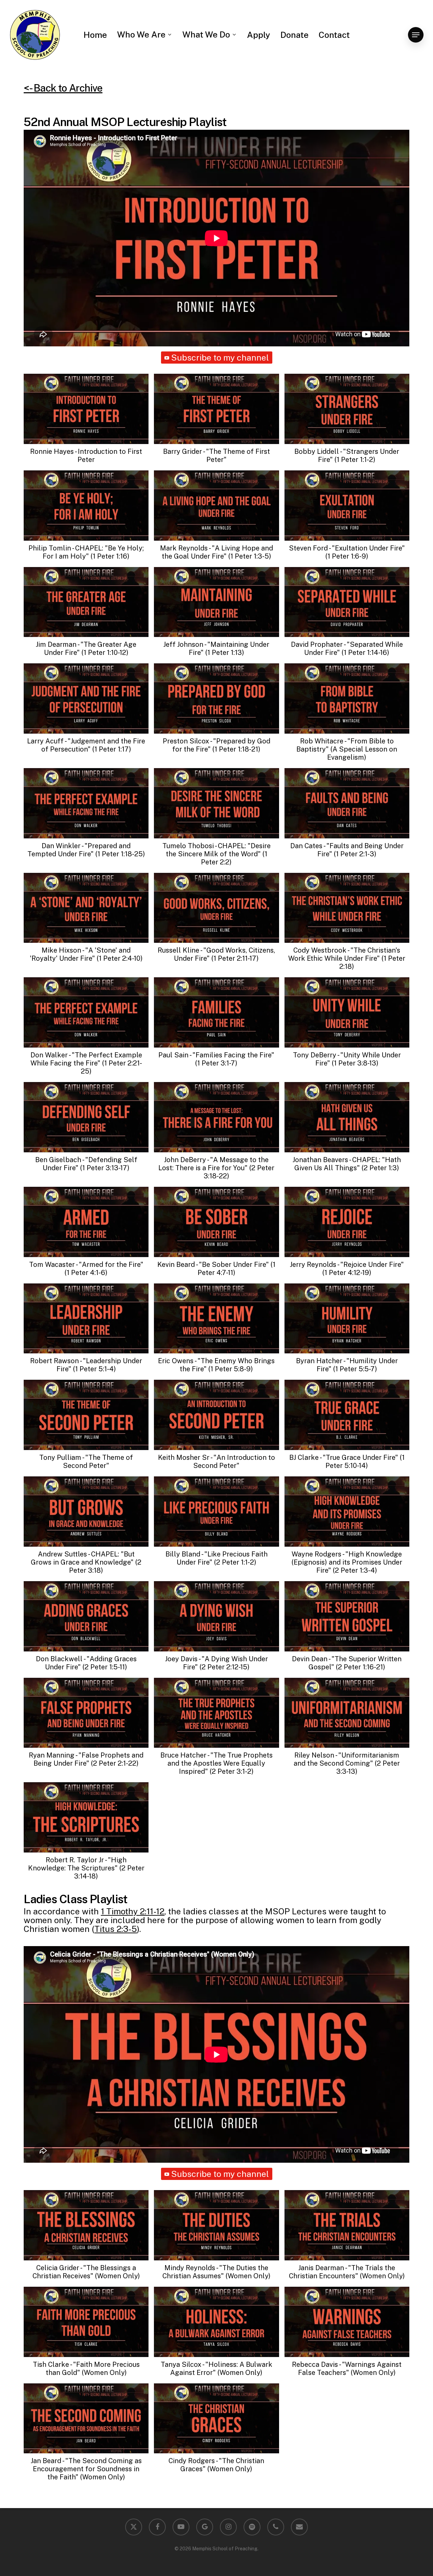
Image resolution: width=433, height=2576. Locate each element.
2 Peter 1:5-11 (105, 1667)
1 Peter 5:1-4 (94, 1369)
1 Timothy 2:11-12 (133, 1911)
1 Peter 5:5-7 (355, 1369)
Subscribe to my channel (220, 358)
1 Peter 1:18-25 (120, 854)
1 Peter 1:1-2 (355, 460)
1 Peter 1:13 (225, 653)
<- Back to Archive (63, 88)
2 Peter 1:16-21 (360, 1667)
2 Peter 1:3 (380, 1168)
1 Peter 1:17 (112, 749)
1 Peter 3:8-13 (355, 1063)
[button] (416, 35)
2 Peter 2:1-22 (115, 1763)
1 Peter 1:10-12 (105, 653)
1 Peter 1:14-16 (365, 653)
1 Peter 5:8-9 (231, 1369)
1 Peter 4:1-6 (86, 1273)
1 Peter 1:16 (110, 556)
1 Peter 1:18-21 (236, 749)
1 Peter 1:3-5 (250, 556)
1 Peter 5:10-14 (365, 1462)
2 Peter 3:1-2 (232, 1771)
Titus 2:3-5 (116, 1929)
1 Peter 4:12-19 (347, 1273)
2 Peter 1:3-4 (355, 1570)
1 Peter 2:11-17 (235, 958)
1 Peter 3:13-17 (105, 1168)
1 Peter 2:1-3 (355, 854)
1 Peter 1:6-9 (347, 556)
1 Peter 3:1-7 (216, 1063)
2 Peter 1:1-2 (235, 1562)
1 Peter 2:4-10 (120, 958)
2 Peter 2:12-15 (224, 1667)
